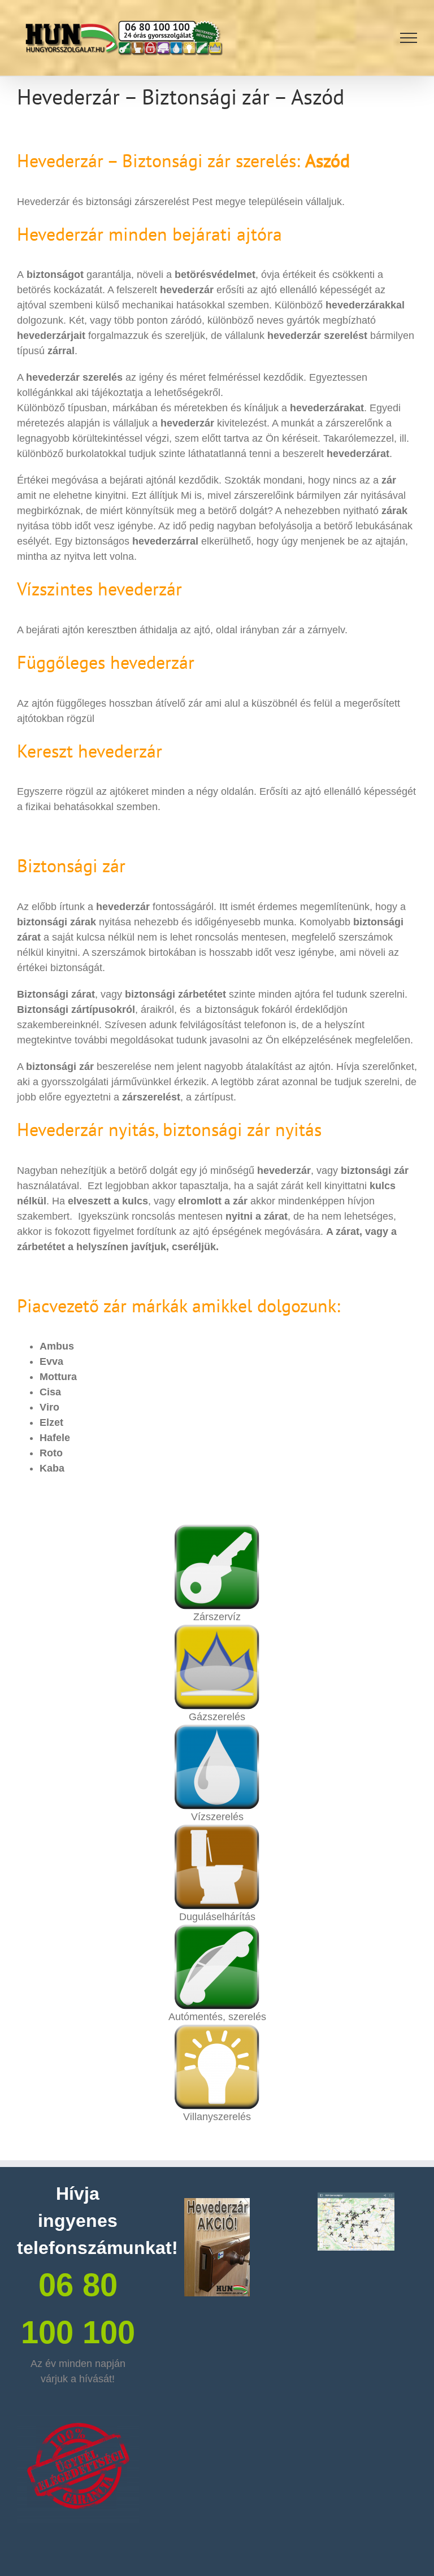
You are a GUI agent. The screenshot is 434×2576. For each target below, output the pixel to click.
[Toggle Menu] (409, 38)
